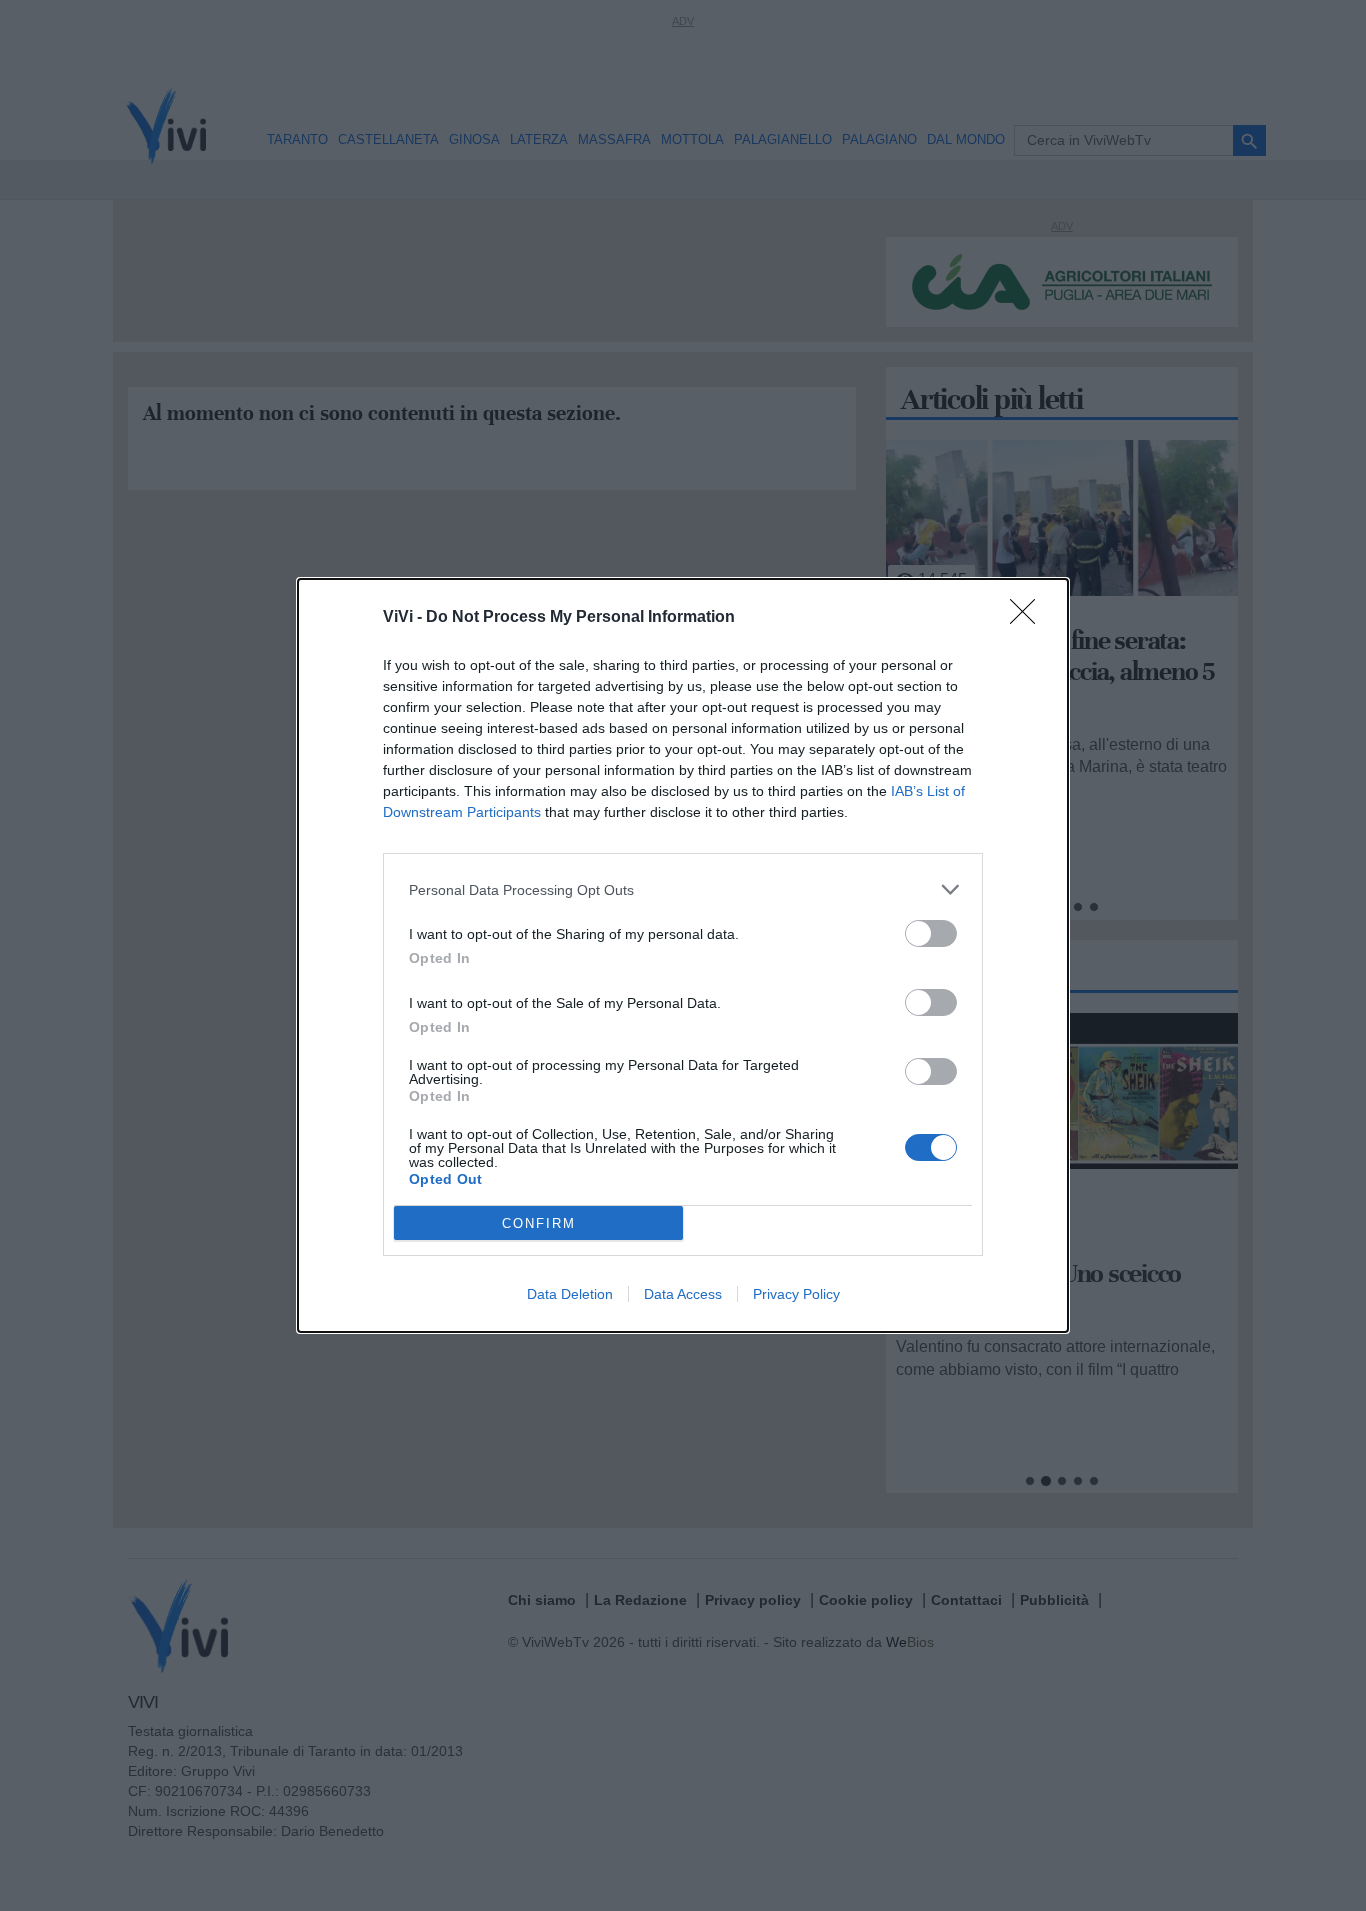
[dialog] (683, 955)
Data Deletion (570, 1294)
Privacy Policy (796, 1294)
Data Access (683, 1294)
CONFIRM (539, 1223)
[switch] (931, 933)
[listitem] (683, 889)
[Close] (1029, 618)
